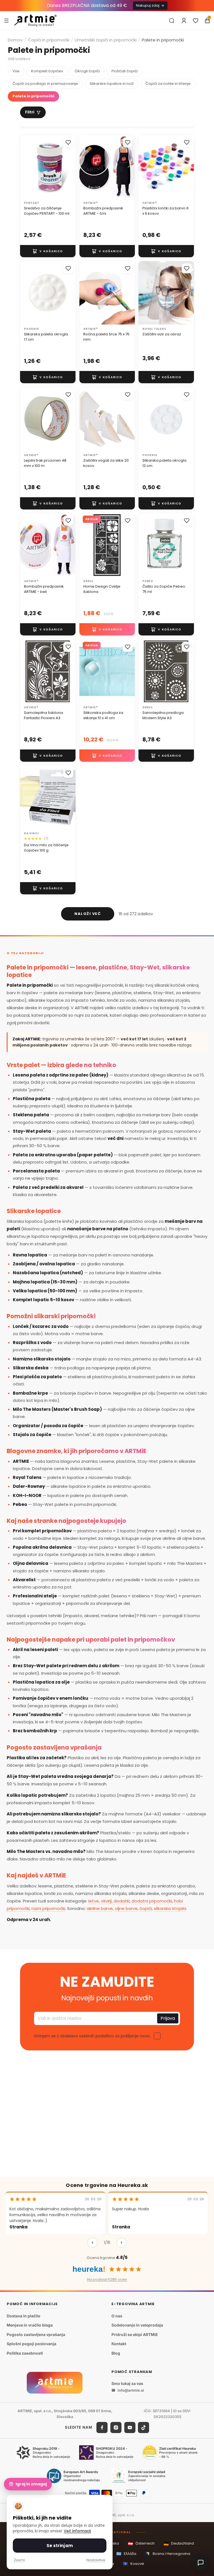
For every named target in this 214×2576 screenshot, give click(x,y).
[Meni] (6, 20)
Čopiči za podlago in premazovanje (45, 84)
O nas (117, 2316)
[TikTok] (144, 2427)
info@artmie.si (131, 2390)
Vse (16, 71)
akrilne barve (100, 1908)
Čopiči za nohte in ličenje (168, 84)
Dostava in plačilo (24, 2316)
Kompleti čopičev (47, 71)
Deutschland (179, 2544)
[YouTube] (130, 2427)
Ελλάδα (126, 2554)
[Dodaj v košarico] (48, 251)
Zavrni (19, 2560)
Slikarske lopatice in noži (112, 84)
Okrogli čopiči (87, 71)
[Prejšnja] (93, 2243)
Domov (15, 40)
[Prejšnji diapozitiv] (145, 167)
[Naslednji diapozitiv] (188, 167)
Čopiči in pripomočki (49, 40)
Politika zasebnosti (25, 2353)
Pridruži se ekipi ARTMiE (135, 2334)
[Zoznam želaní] (196, 21)
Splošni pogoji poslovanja (31, 2344)
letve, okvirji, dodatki (109, 1901)
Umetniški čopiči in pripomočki (106, 40)
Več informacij (77, 2531)
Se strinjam (60, 2546)
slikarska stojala (170, 1908)
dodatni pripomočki (152, 1901)
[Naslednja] (121, 2243)
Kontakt (119, 2344)
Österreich (141, 2544)
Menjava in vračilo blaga (30, 2325)
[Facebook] (102, 2427)
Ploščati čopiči (125, 71)
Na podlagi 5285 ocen (107, 2279)
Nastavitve (96, 2560)
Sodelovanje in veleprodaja (137, 2325)
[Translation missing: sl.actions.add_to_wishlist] (68, 142)
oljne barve (126, 1908)
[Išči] (172, 21)
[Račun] (184, 21)
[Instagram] (116, 2427)
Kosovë (133, 2564)
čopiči (146, 1908)
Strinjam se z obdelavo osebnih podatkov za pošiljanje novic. (93, 2036)
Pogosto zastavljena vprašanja (36, 2334)
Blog (116, 2353)
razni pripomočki (48, 1908)
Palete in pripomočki (33, 96)
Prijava (168, 2018)
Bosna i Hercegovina (168, 2554)
